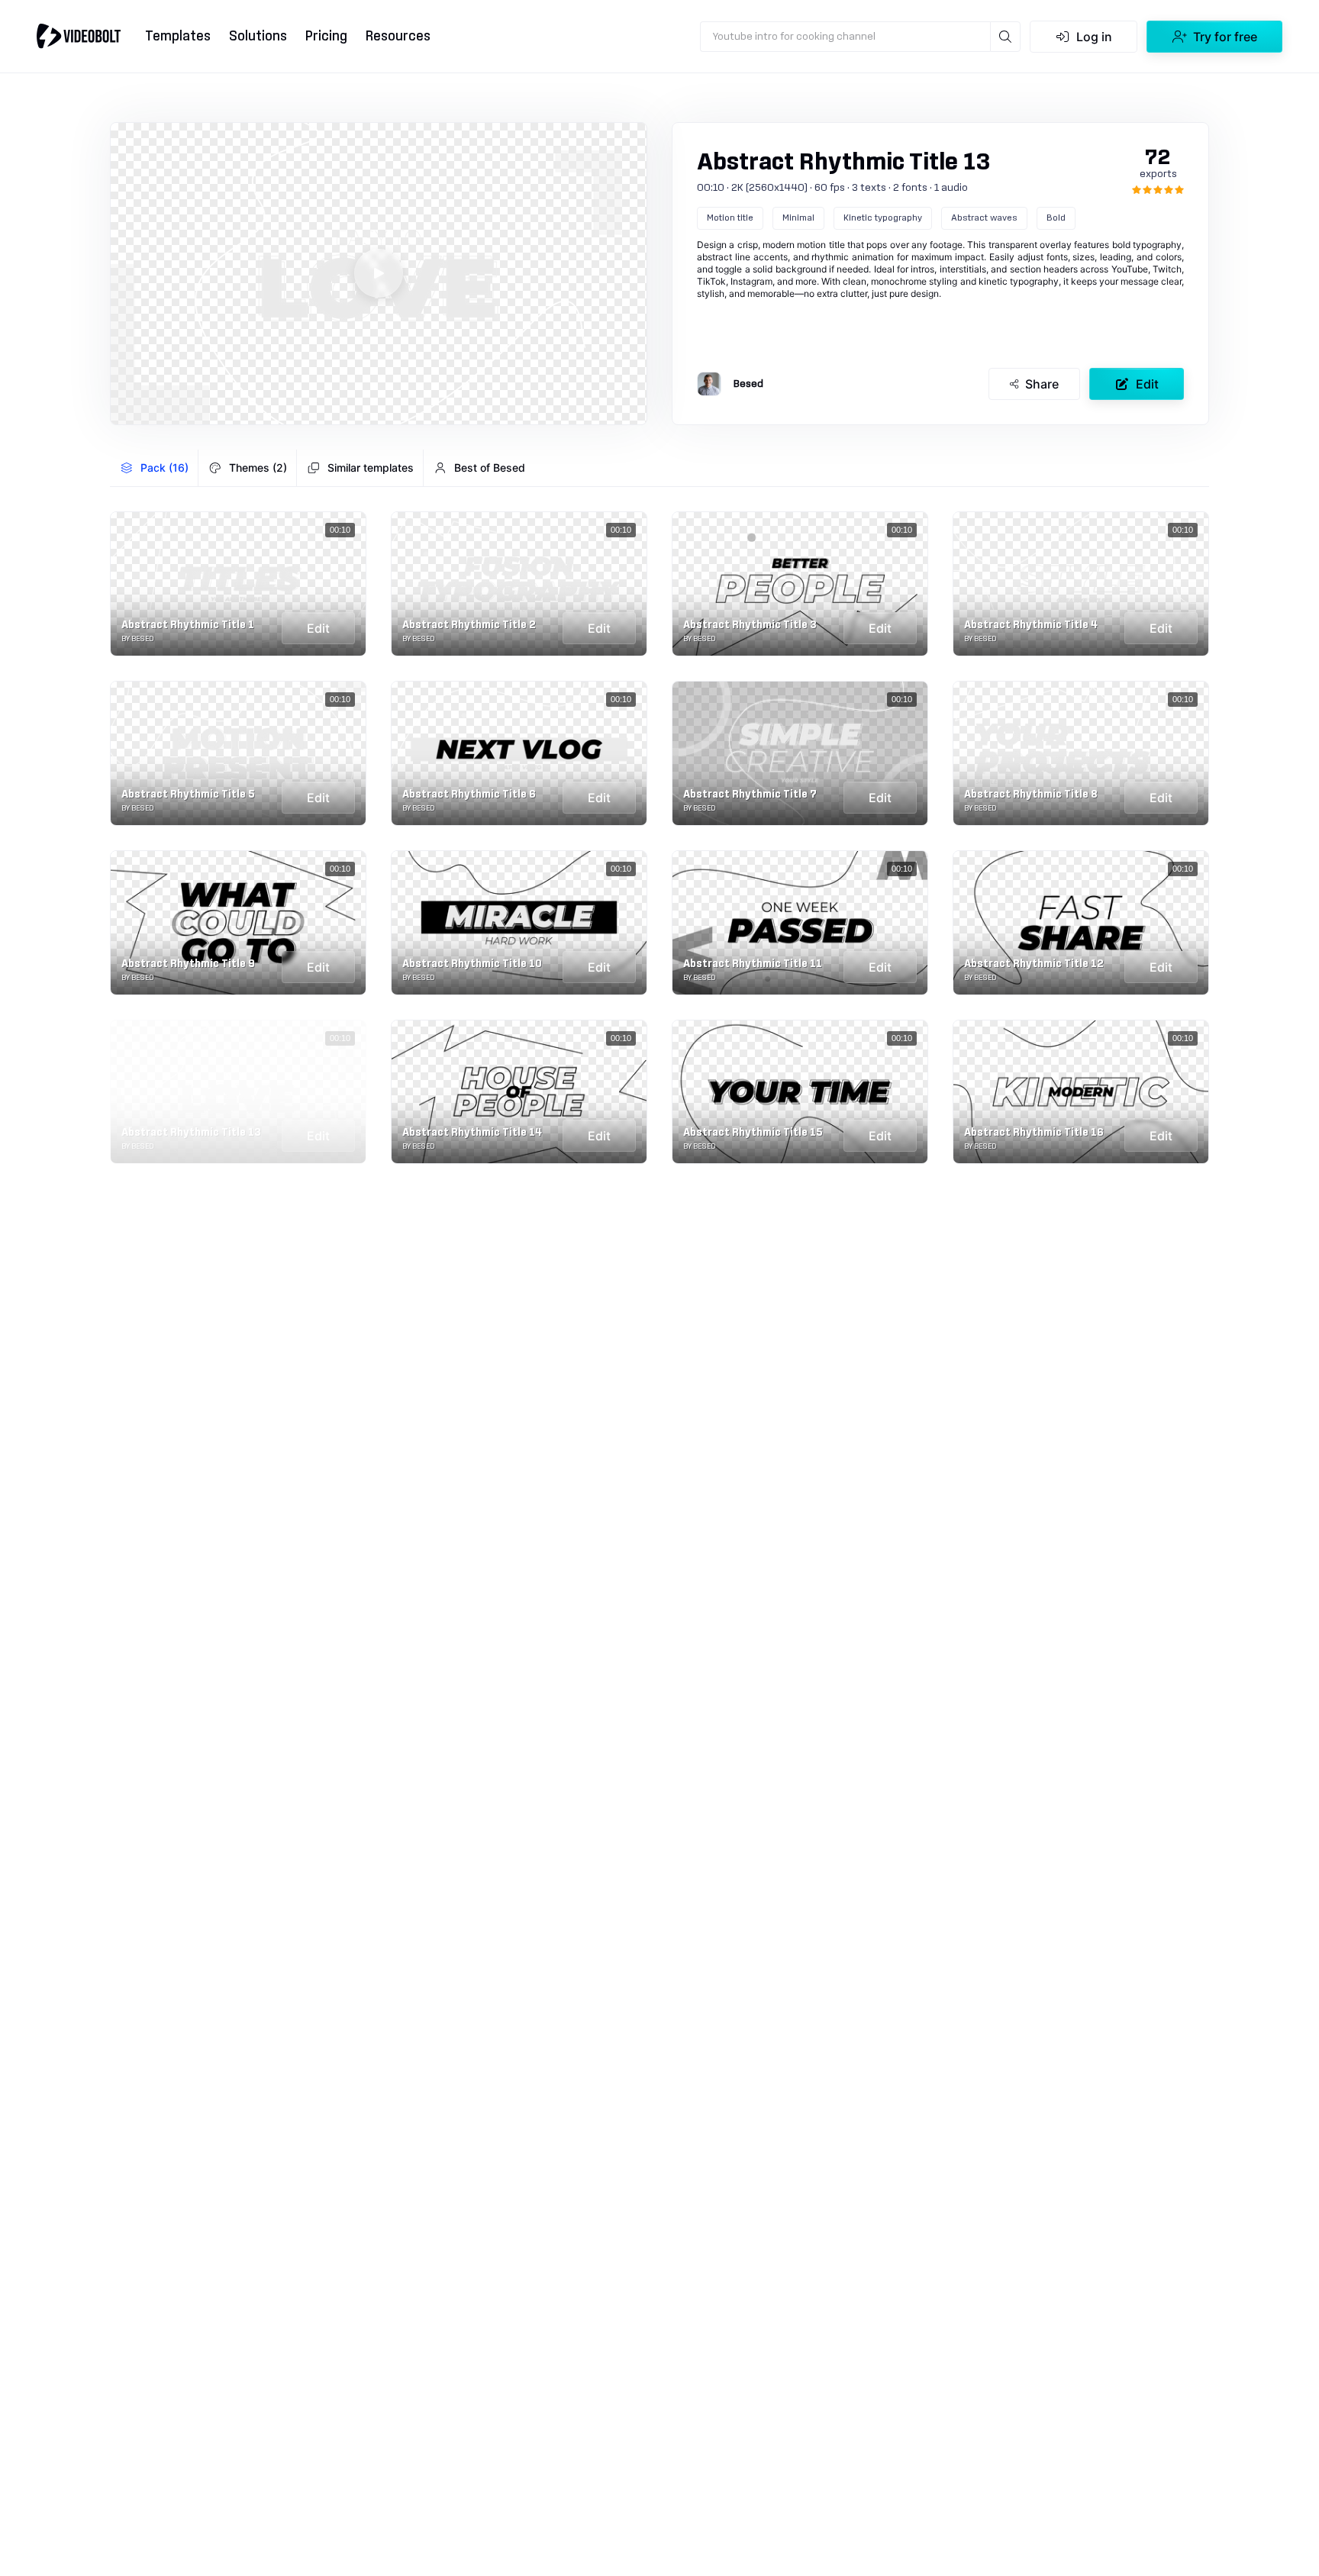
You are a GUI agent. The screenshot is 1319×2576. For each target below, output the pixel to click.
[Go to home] (79, 36)
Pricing (326, 36)
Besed (748, 384)
